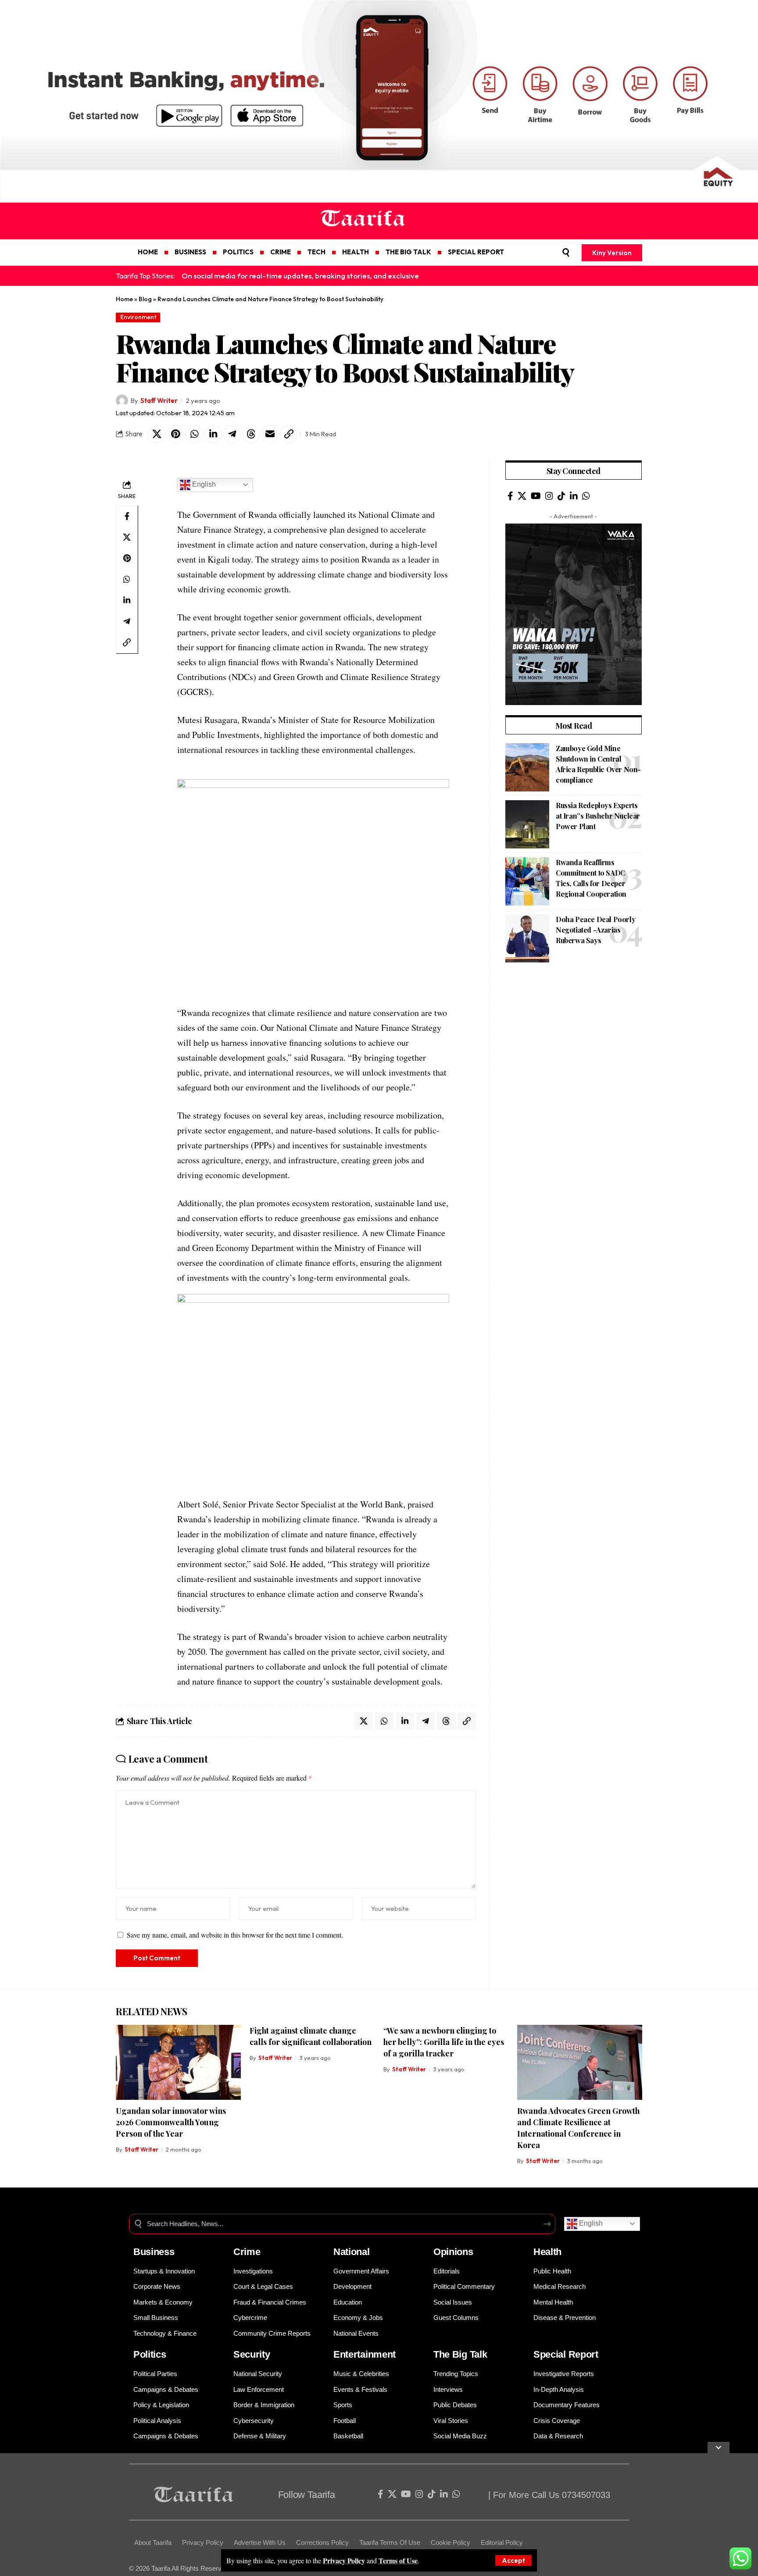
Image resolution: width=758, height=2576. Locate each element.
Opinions (453, 2252)
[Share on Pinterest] (175, 434)
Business (154, 2252)
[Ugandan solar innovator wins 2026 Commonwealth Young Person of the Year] (178, 2062)
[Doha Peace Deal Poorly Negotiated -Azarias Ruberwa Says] (527, 938)
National (352, 2252)
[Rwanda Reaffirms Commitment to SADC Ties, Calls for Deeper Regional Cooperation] (527, 881)
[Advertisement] (263, 2515)
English (203, 484)
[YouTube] (536, 496)
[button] (513, 2560)
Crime (247, 2252)
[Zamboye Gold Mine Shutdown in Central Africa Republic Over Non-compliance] (527, 767)
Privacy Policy (344, 2560)
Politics (150, 2354)
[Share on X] (157, 434)
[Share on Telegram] (232, 434)
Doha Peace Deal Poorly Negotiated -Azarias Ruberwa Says (595, 930)
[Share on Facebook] (127, 516)
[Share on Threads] (251, 434)
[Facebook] (510, 496)
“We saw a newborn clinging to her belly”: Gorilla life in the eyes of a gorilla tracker (444, 2042)
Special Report (566, 2354)
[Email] (270, 434)
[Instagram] (549, 496)
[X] (522, 496)
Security (252, 2354)
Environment (138, 317)
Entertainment (365, 2354)
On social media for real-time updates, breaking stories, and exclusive (300, 276)
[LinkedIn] (574, 496)
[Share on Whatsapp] (194, 434)
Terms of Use (398, 2560)
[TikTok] (561, 496)
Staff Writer (159, 401)
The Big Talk (460, 2354)
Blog (145, 299)
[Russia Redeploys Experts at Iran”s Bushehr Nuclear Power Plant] (527, 824)
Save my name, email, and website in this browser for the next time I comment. (235, 1935)
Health (547, 2252)
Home (124, 299)
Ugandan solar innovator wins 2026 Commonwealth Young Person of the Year (171, 2122)
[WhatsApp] (586, 496)
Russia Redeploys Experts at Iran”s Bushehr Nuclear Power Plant (598, 816)
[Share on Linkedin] (213, 434)
